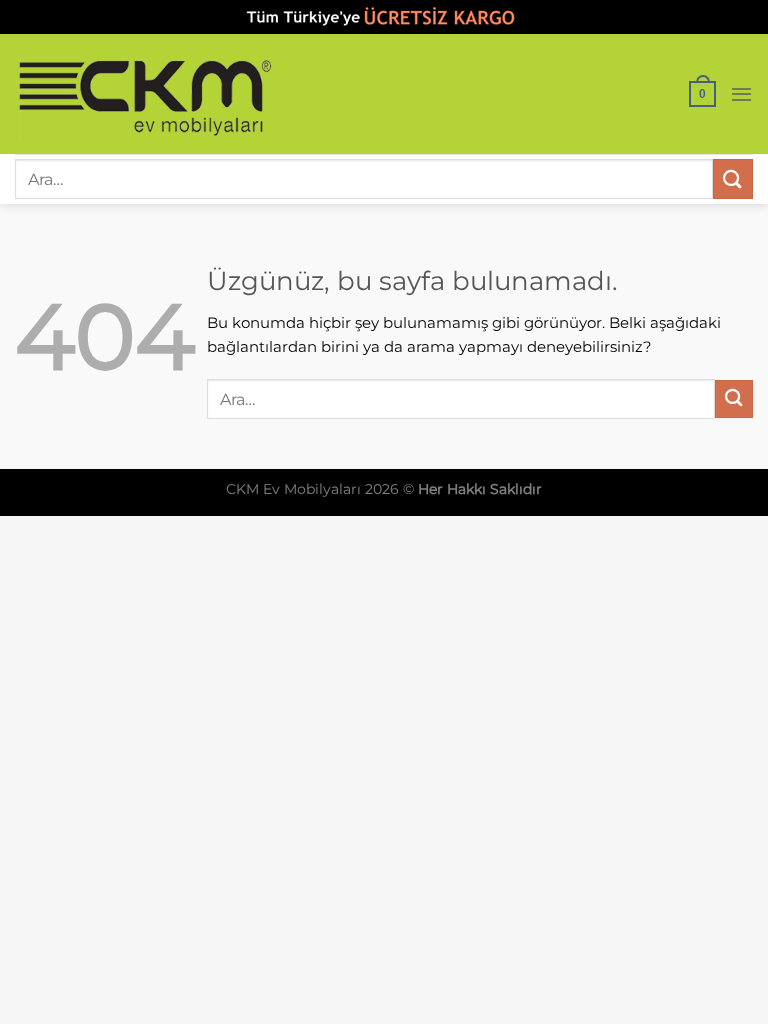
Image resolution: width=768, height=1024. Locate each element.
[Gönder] (733, 178)
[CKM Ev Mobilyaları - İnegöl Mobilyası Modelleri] (145, 94)
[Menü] (741, 94)
